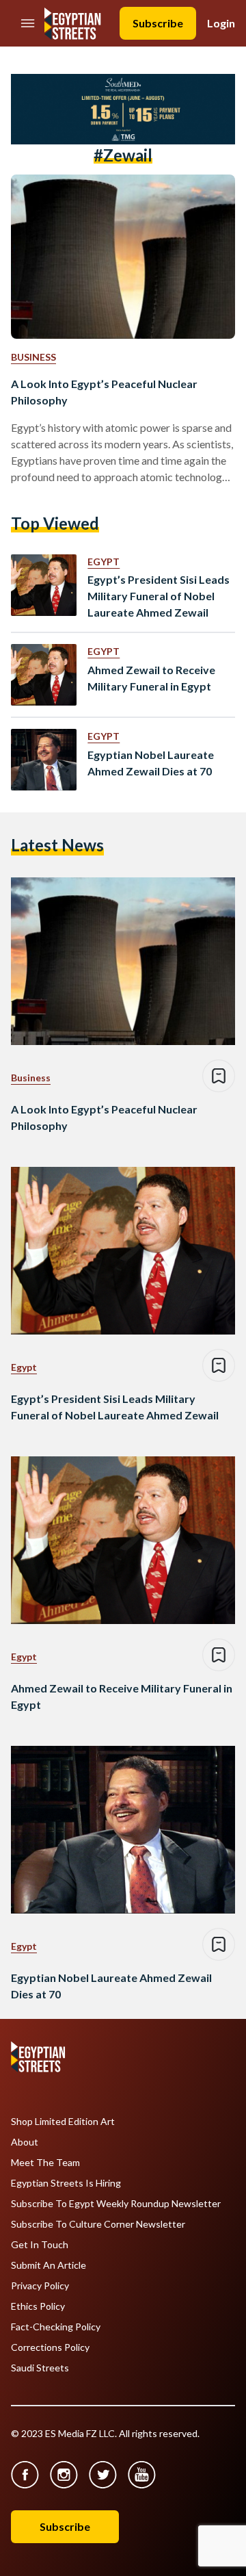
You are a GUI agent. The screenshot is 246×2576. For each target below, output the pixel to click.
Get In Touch (40, 2245)
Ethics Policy (38, 2306)
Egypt (104, 562)
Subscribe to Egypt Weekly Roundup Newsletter (116, 2204)
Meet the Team (45, 2163)
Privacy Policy (40, 2286)
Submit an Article (49, 2265)
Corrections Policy (50, 2347)
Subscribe (158, 23)
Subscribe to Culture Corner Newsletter (98, 2224)
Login (221, 23)
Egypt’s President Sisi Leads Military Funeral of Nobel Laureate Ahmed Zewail (159, 596)
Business (33, 357)
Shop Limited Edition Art (63, 2122)
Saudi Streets (40, 2368)
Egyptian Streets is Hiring (66, 2183)
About (25, 2142)
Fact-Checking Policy (56, 2327)
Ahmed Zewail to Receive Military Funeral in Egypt (151, 678)
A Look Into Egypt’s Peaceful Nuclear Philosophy (104, 392)
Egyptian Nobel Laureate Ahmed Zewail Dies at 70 (151, 763)
